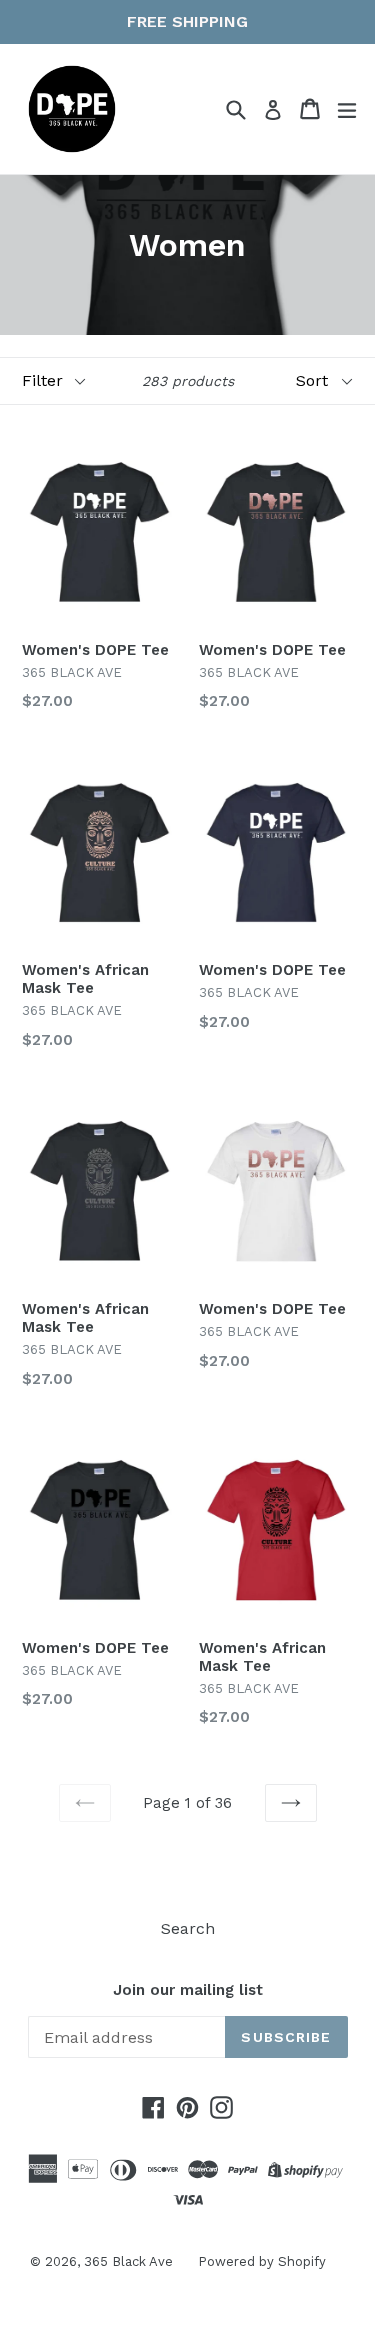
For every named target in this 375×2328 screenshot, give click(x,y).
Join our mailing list (188, 1990)
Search (188, 1928)
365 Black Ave (128, 2261)
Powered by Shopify (262, 2261)
